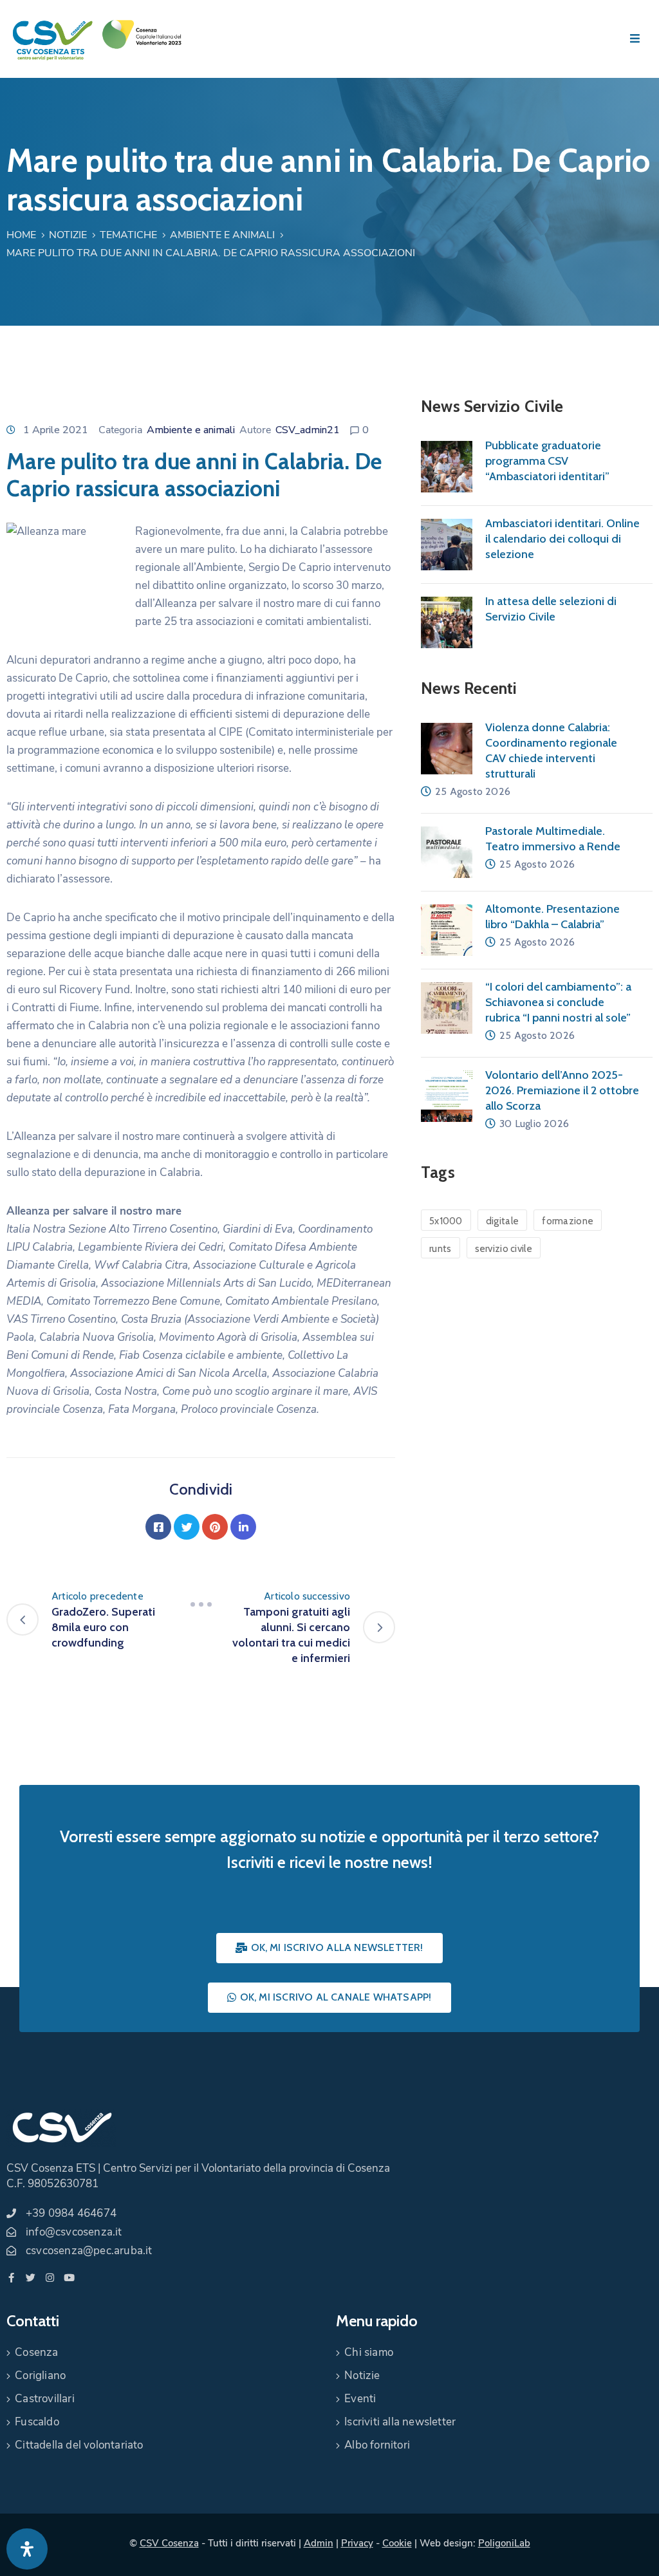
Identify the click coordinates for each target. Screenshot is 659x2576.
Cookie (397, 2543)
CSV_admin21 (308, 430)
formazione (568, 1221)
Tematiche (128, 235)
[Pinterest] (215, 1527)
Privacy (357, 2543)
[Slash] (201, 1604)
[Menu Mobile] (635, 39)
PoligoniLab (504, 2543)
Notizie (68, 235)
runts (441, 1249)
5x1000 (446, 1221)
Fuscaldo (37, 2422)
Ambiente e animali (222, 235)
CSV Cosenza (169, 2543)
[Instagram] (50, 2278)
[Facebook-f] (11, 2278)
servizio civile (504, 1249)
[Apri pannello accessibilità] (27, 2549)
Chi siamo (369, 2352)
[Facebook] (158, 1527)
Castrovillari (45, 2399)
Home (21, 235)
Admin (319, 2543)
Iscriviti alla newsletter (400, 2422)
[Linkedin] (243, 1527)
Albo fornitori (377, 2445)
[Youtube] (69, 2278)
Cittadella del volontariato (79, 2445)
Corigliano (40, 2375)
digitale (502, 1221)
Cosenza (36, 2352)
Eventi (360, 2399)
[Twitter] (187, 1527)
